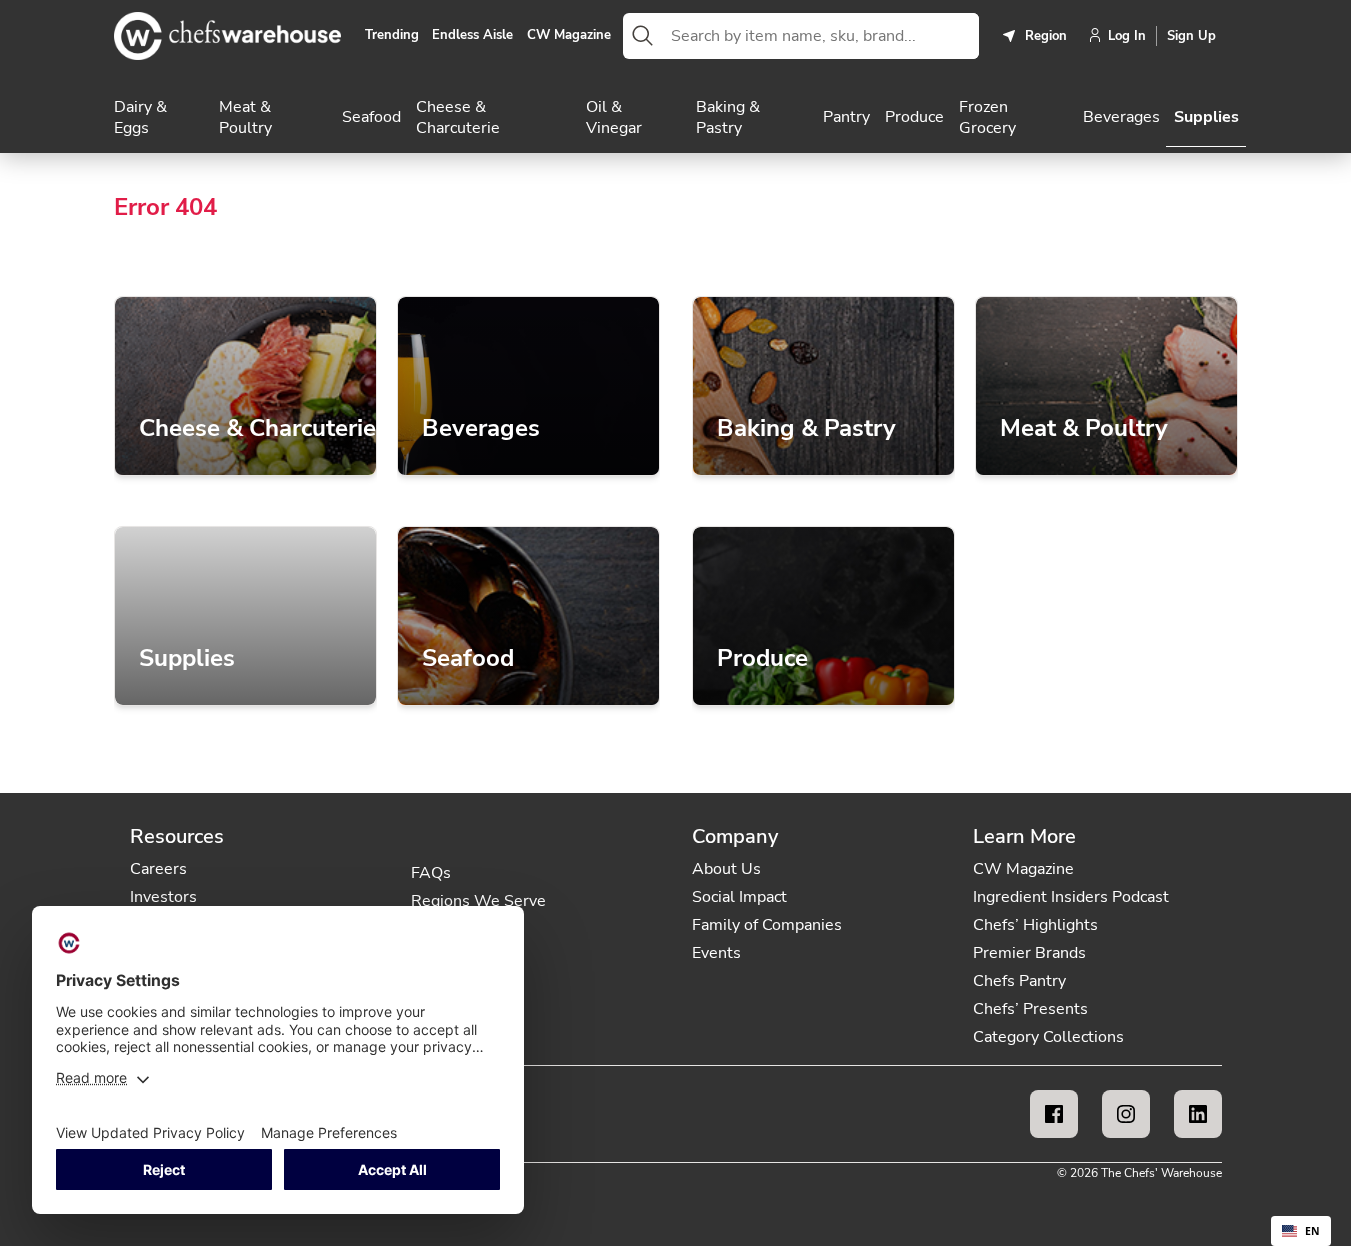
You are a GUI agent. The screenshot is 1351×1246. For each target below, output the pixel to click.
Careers (158, 869)
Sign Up (1191, 36)
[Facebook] (1054, 1114)
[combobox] (821, 36)
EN (1312, 1231)
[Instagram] (1126, 1114)
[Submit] (643, 36)
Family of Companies (767, 925)
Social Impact (739, 897)
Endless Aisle (472, 36)
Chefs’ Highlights (1035, 925)
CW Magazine (569, 36)
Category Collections (1048, 1037)
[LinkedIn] (1198, 1114)
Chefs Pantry (1019, 981)
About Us (726, 869)
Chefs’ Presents (1030, 1009)
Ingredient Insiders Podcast (1071, 897)
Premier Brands (1029, 953)
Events (716, 953)
